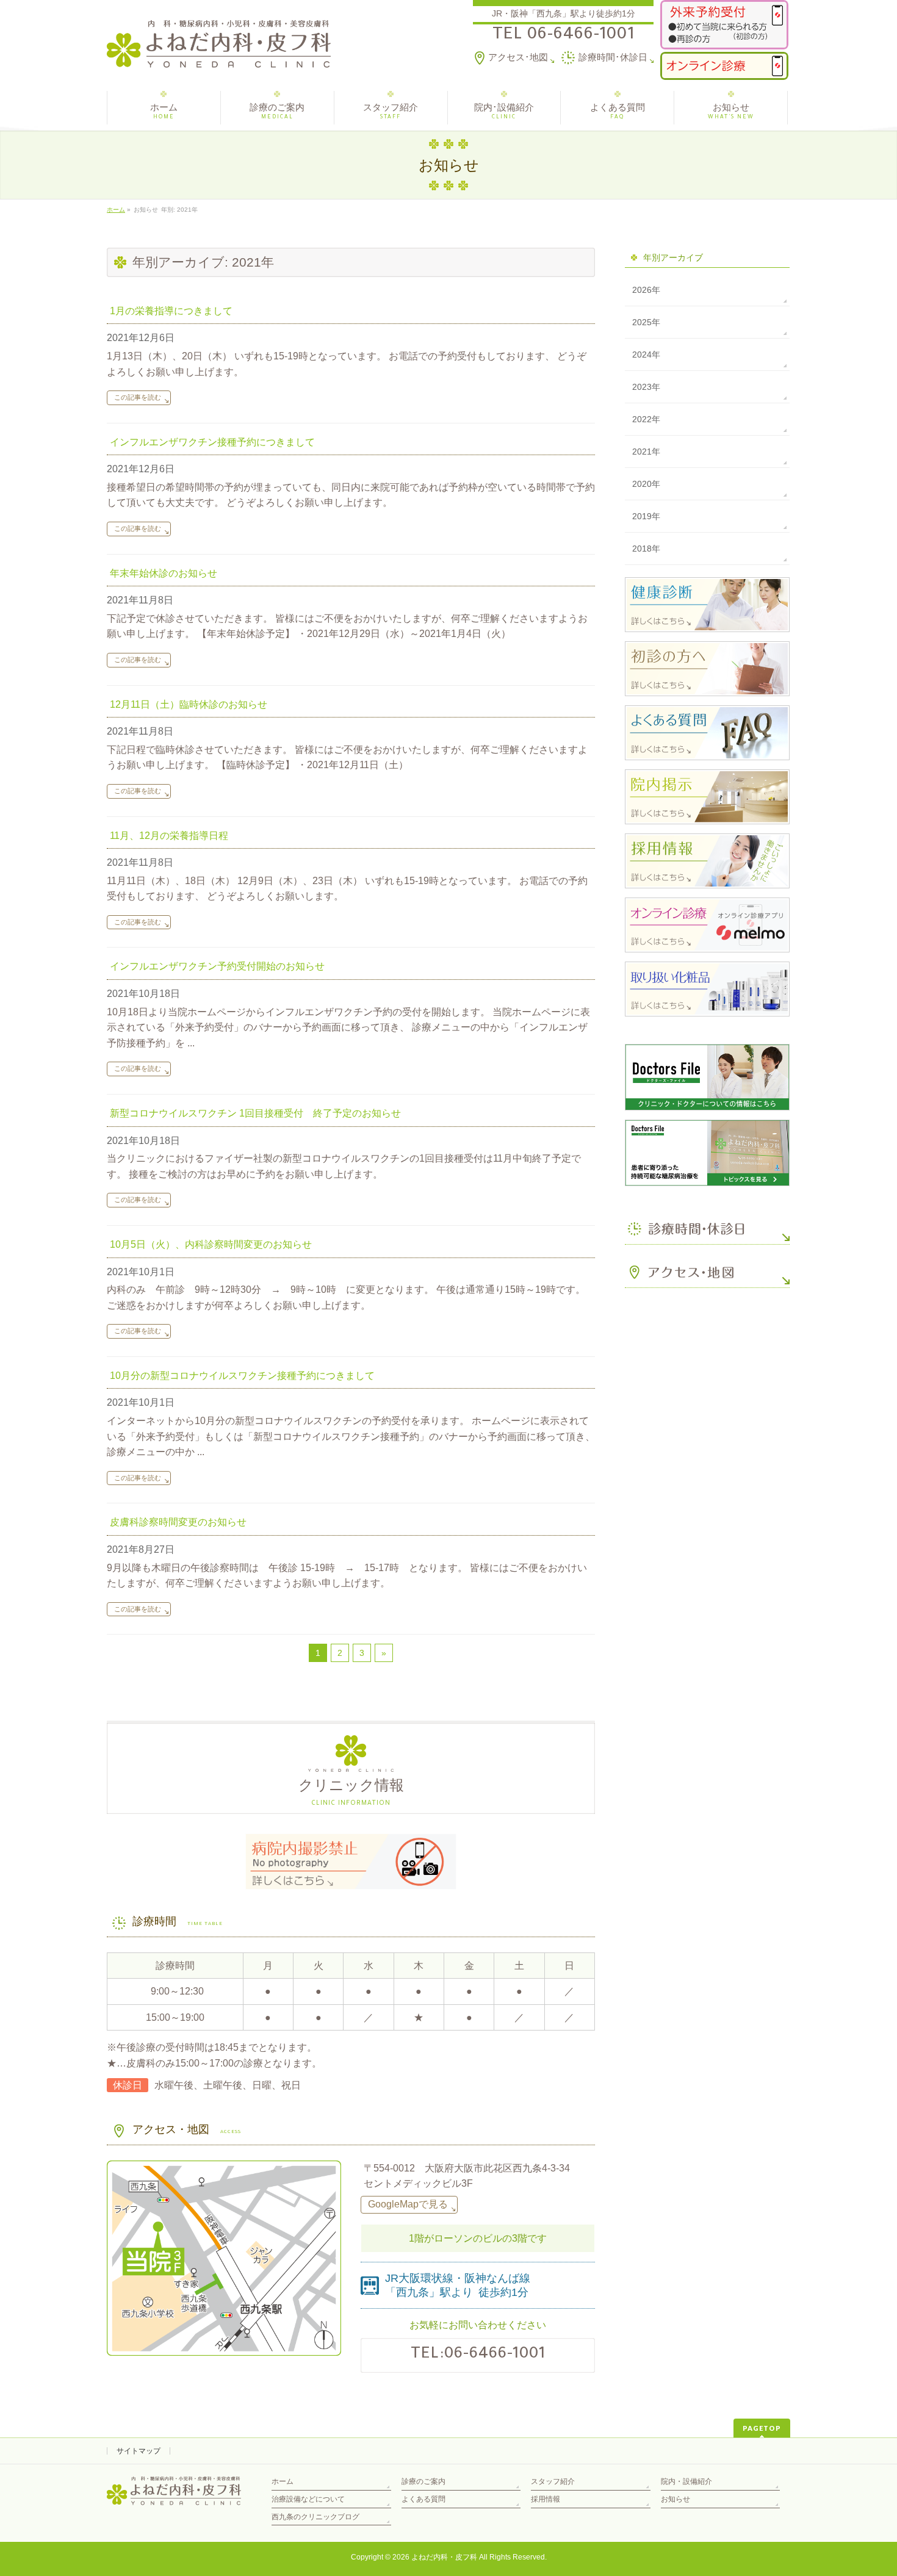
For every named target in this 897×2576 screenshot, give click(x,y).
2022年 (646, 419)
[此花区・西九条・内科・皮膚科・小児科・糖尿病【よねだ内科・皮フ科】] (219, 54)
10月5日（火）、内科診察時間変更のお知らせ (211, 1244)
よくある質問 (423, 2499)
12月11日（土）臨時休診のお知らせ (189, 704)
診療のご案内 (423, 2481)
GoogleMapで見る (408, 2204)
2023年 (646, 387)
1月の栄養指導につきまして (171, 311)
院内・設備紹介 (686, 2481)
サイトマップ (139, 2451)
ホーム (283, 2481)
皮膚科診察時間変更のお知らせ (178, 1522)
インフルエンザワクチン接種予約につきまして (212, 442)
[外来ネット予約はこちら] (724, 25)
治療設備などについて (308, 2499)
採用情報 (546, 2499)
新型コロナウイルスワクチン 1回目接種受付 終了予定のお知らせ (255, 1113)
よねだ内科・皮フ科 (444, 2557)
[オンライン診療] (724, 66)
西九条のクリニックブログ (315, 2517)
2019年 (646, 516)
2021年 (646, 452)
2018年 (646, 549)
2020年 (646, 484)
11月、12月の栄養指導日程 (169, 836)
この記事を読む (138, 397)
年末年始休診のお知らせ (164, 573)
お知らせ (675, 2499)
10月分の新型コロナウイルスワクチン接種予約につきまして (242, 1376)
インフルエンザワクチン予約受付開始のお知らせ (217, 966)
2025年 (646, 322)
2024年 (646, 354)
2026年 (646, 290)
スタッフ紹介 (553, 2481)
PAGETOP (762, 2428)
